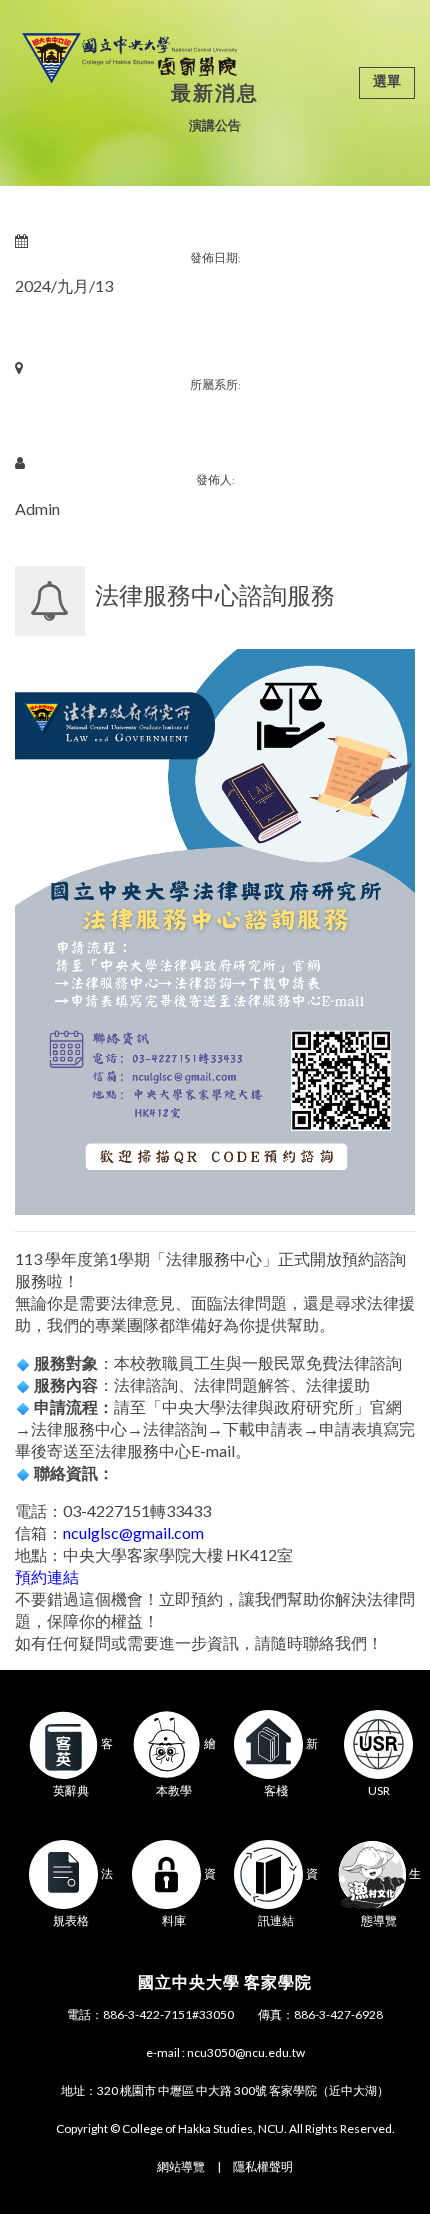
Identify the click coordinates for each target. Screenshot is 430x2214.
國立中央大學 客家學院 (225, 1982)
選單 (387, 81)
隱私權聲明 (263, 2166)
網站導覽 (181, 2166)
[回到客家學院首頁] (129, 55)
